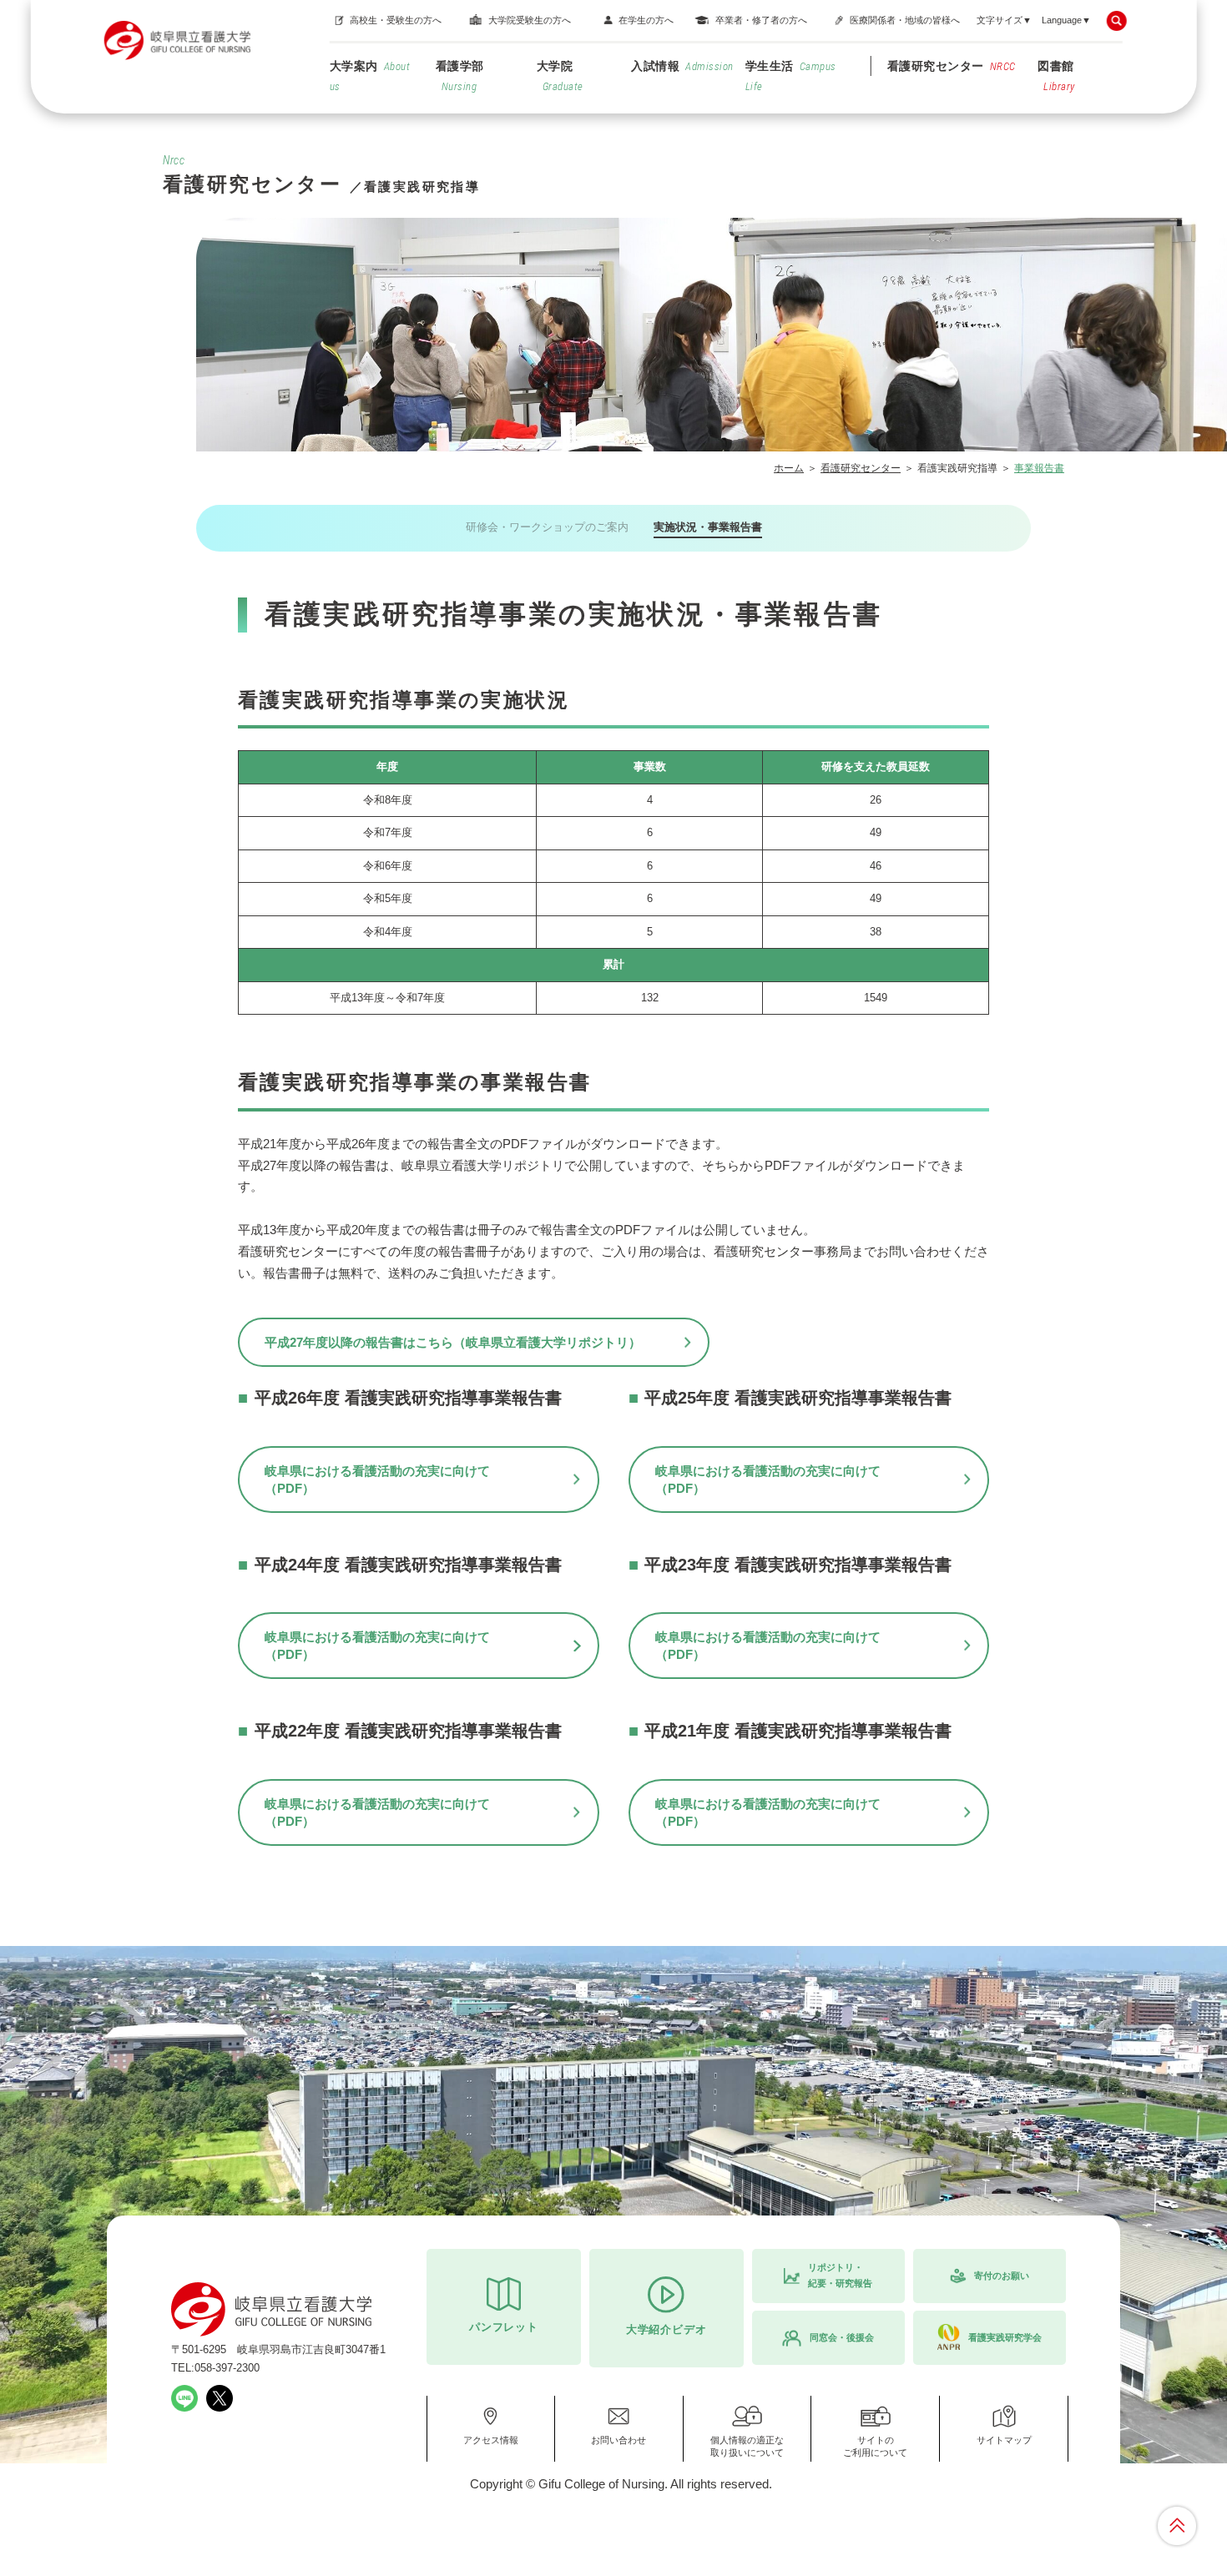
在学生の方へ (646, 20)
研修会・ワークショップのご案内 (547, 527)
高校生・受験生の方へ (396, 20)
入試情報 (682, 66)
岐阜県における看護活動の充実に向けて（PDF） (377, 1480)
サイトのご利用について (875, 2446)
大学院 (560, 76)
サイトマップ (1004, 2440)
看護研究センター (952, 66)
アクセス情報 (491, 2440)
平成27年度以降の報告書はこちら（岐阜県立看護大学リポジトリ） (453, 1342)
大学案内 (370, 76)
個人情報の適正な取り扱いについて (747, 2446)
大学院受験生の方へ (530, 20)
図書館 (1056, 76)
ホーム (789, 468)
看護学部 (460, 76)
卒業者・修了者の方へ (761, 20)
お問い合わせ (619, 2440)
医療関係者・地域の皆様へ (905, 20)
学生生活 (791, 76)
